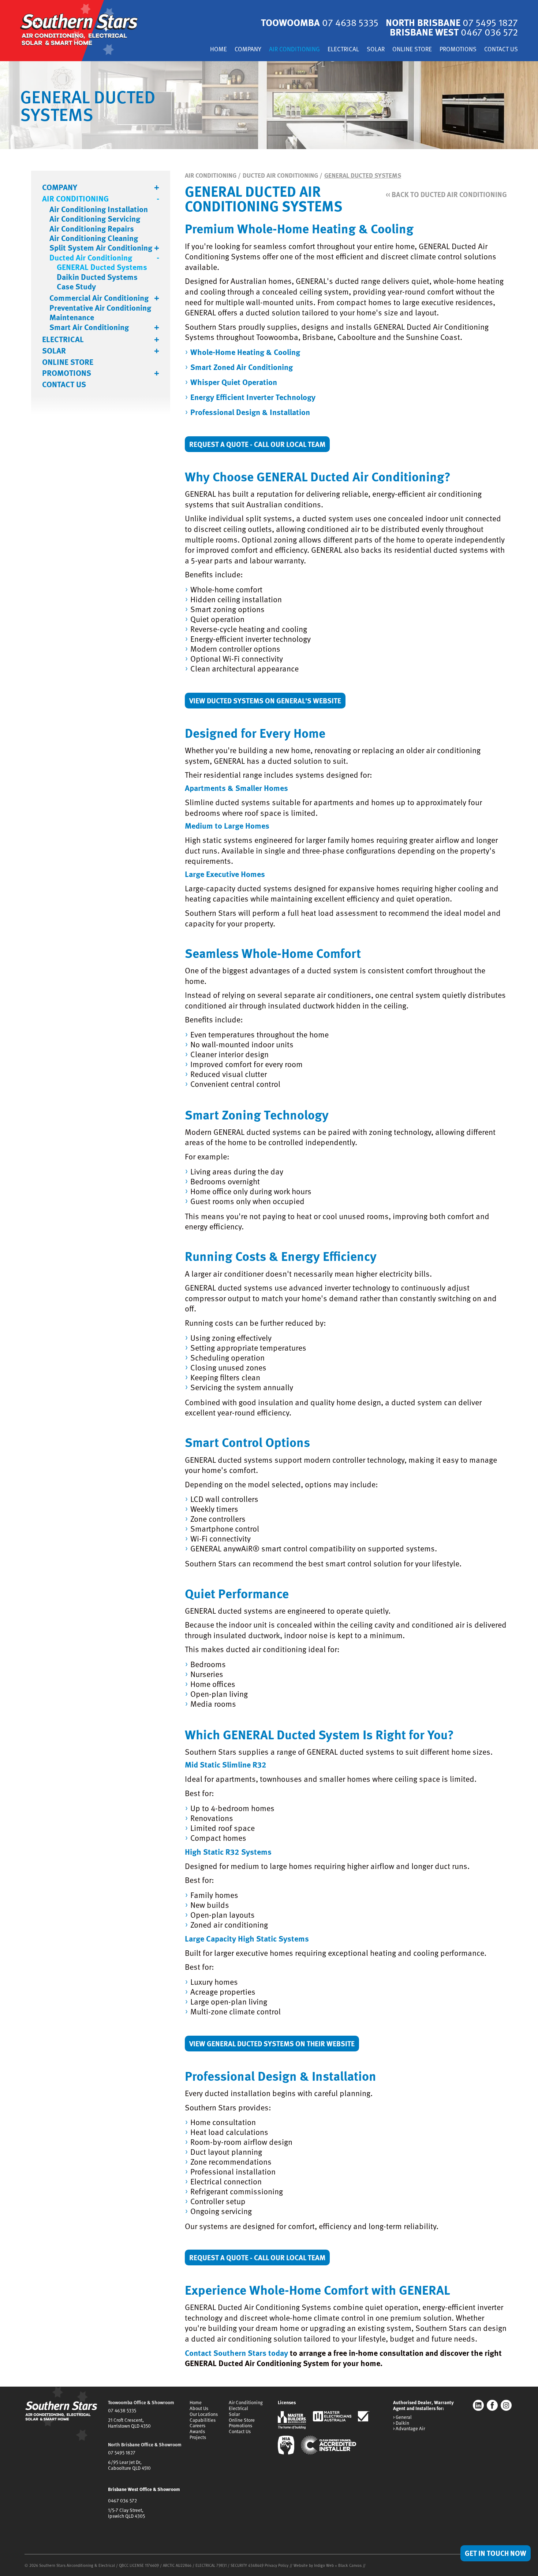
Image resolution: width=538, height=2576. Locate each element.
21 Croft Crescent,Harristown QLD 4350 (129, 2423)
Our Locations (204, 2414)
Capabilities (203, 2420)
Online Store (412, 50)
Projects (198, 2437)
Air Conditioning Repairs (92, 229)
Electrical (343, 50)
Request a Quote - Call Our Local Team (257, 444)
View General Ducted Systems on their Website (272, 2043)
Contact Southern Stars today (236, 2353)
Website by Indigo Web (314, 2565)
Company (248, 50)
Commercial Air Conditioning (99, 298)
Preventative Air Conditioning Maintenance (100, 313)
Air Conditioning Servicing (95, 219)
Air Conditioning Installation (99, 209)
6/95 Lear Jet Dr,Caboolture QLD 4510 (129, 2465)
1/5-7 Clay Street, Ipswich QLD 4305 (126, 2513)
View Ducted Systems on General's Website (265, 700)
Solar (376, 50)
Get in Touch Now (496, 2553)
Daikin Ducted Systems (97, 277)
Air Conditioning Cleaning (94, 238)
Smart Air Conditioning (89, 327)
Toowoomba (320, 22)
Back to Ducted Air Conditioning (446, 194)
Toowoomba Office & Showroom (141, 2402)
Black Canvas (350, 2565)
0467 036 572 (122, 2501)
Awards (197, 2431)
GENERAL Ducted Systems (102, 267)
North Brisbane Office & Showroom (145, 2444)
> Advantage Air (409, 2429)
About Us (199, 2408)
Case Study (76, 286)
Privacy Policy (277, 2565)
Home (218, 50)
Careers (197, 2425)
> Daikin (401, 2423)
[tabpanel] (269, 105)
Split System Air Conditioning (101, 248)
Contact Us (501, 50)
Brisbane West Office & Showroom (144, 2489)
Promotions (458, 50)
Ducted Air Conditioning (91, 258)
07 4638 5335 (122, 2410)
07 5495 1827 (122, 2453)
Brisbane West (454, 32)
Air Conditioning (294, 50)
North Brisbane (452, 22)
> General (402, 2417)
